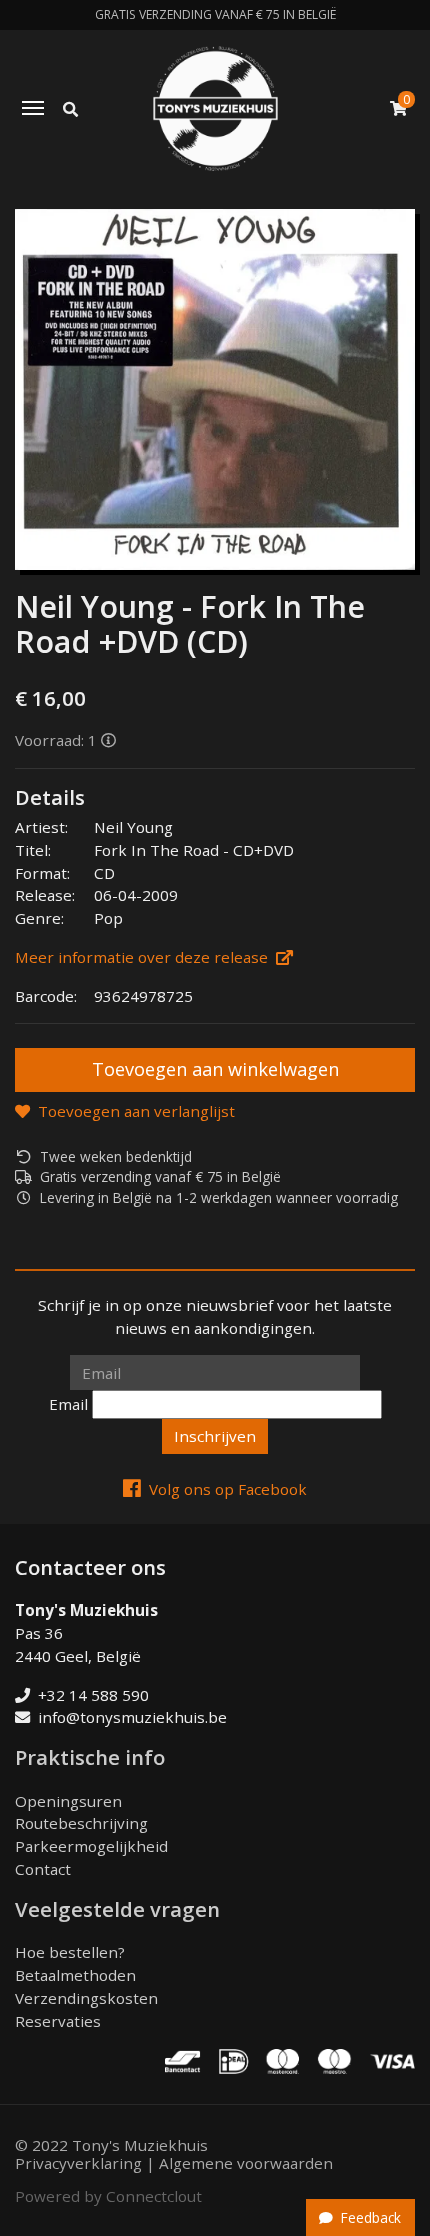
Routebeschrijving (81, 1823)
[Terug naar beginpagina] (215, 108)
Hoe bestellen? (70, 1952)
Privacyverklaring (78, 2163)
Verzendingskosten (86, 1998)
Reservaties (58, 2021)
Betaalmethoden (75, 1975)
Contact (43, 1869)
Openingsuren (68, 1801)
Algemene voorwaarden (246, 2163)
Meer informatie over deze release (141, 957)
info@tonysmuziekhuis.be (132, 1717)
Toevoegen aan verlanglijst (136, 1111)
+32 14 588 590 (93, 1695)
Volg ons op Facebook (228, 1489)
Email (68, 1404)
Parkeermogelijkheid (91, 1846)
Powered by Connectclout (108, 2196)
